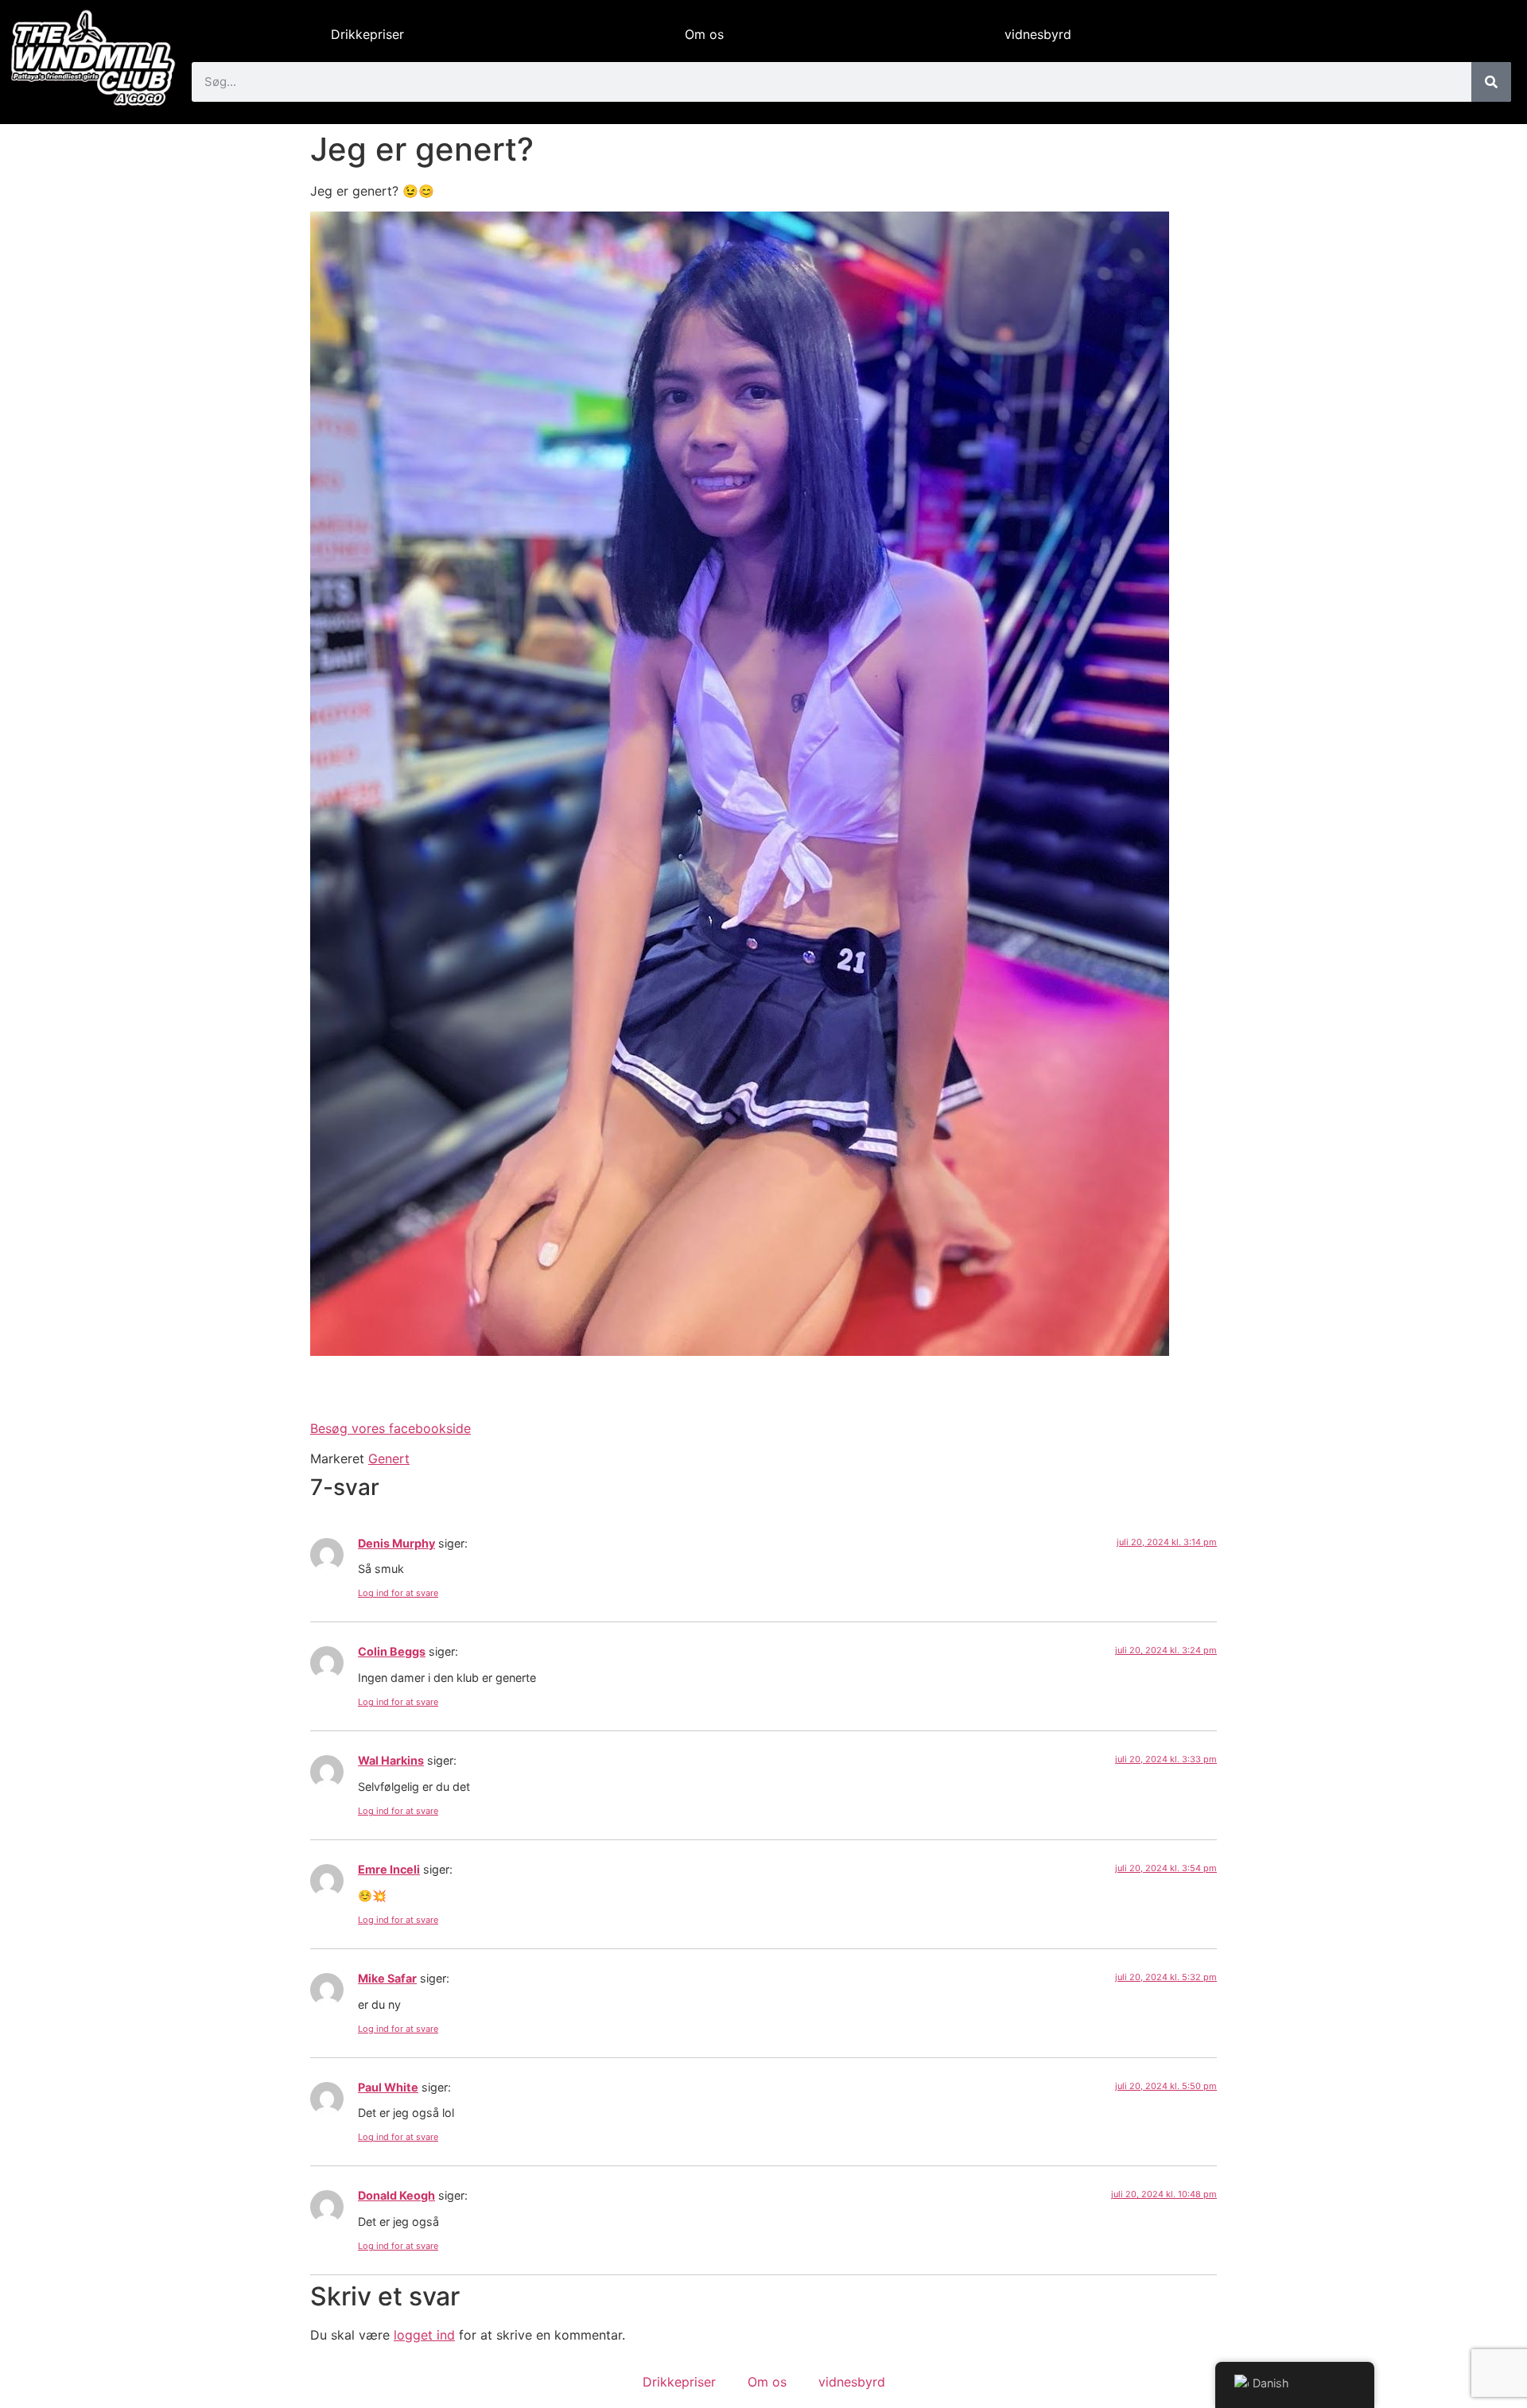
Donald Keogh (396, 2195)
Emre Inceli (389, 1869)
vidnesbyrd (1038, 34)
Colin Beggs (392, 1651)
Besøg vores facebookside (390, 1428)
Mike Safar (387, 1978)
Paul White (388, 2087)
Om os (704, 34)
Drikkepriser (367, 34)
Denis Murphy (396, 1543)
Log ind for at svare (398, 1593)
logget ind (424, 2335)
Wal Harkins (391, 1760)
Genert (389, 1458)
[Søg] (1491, 82)
